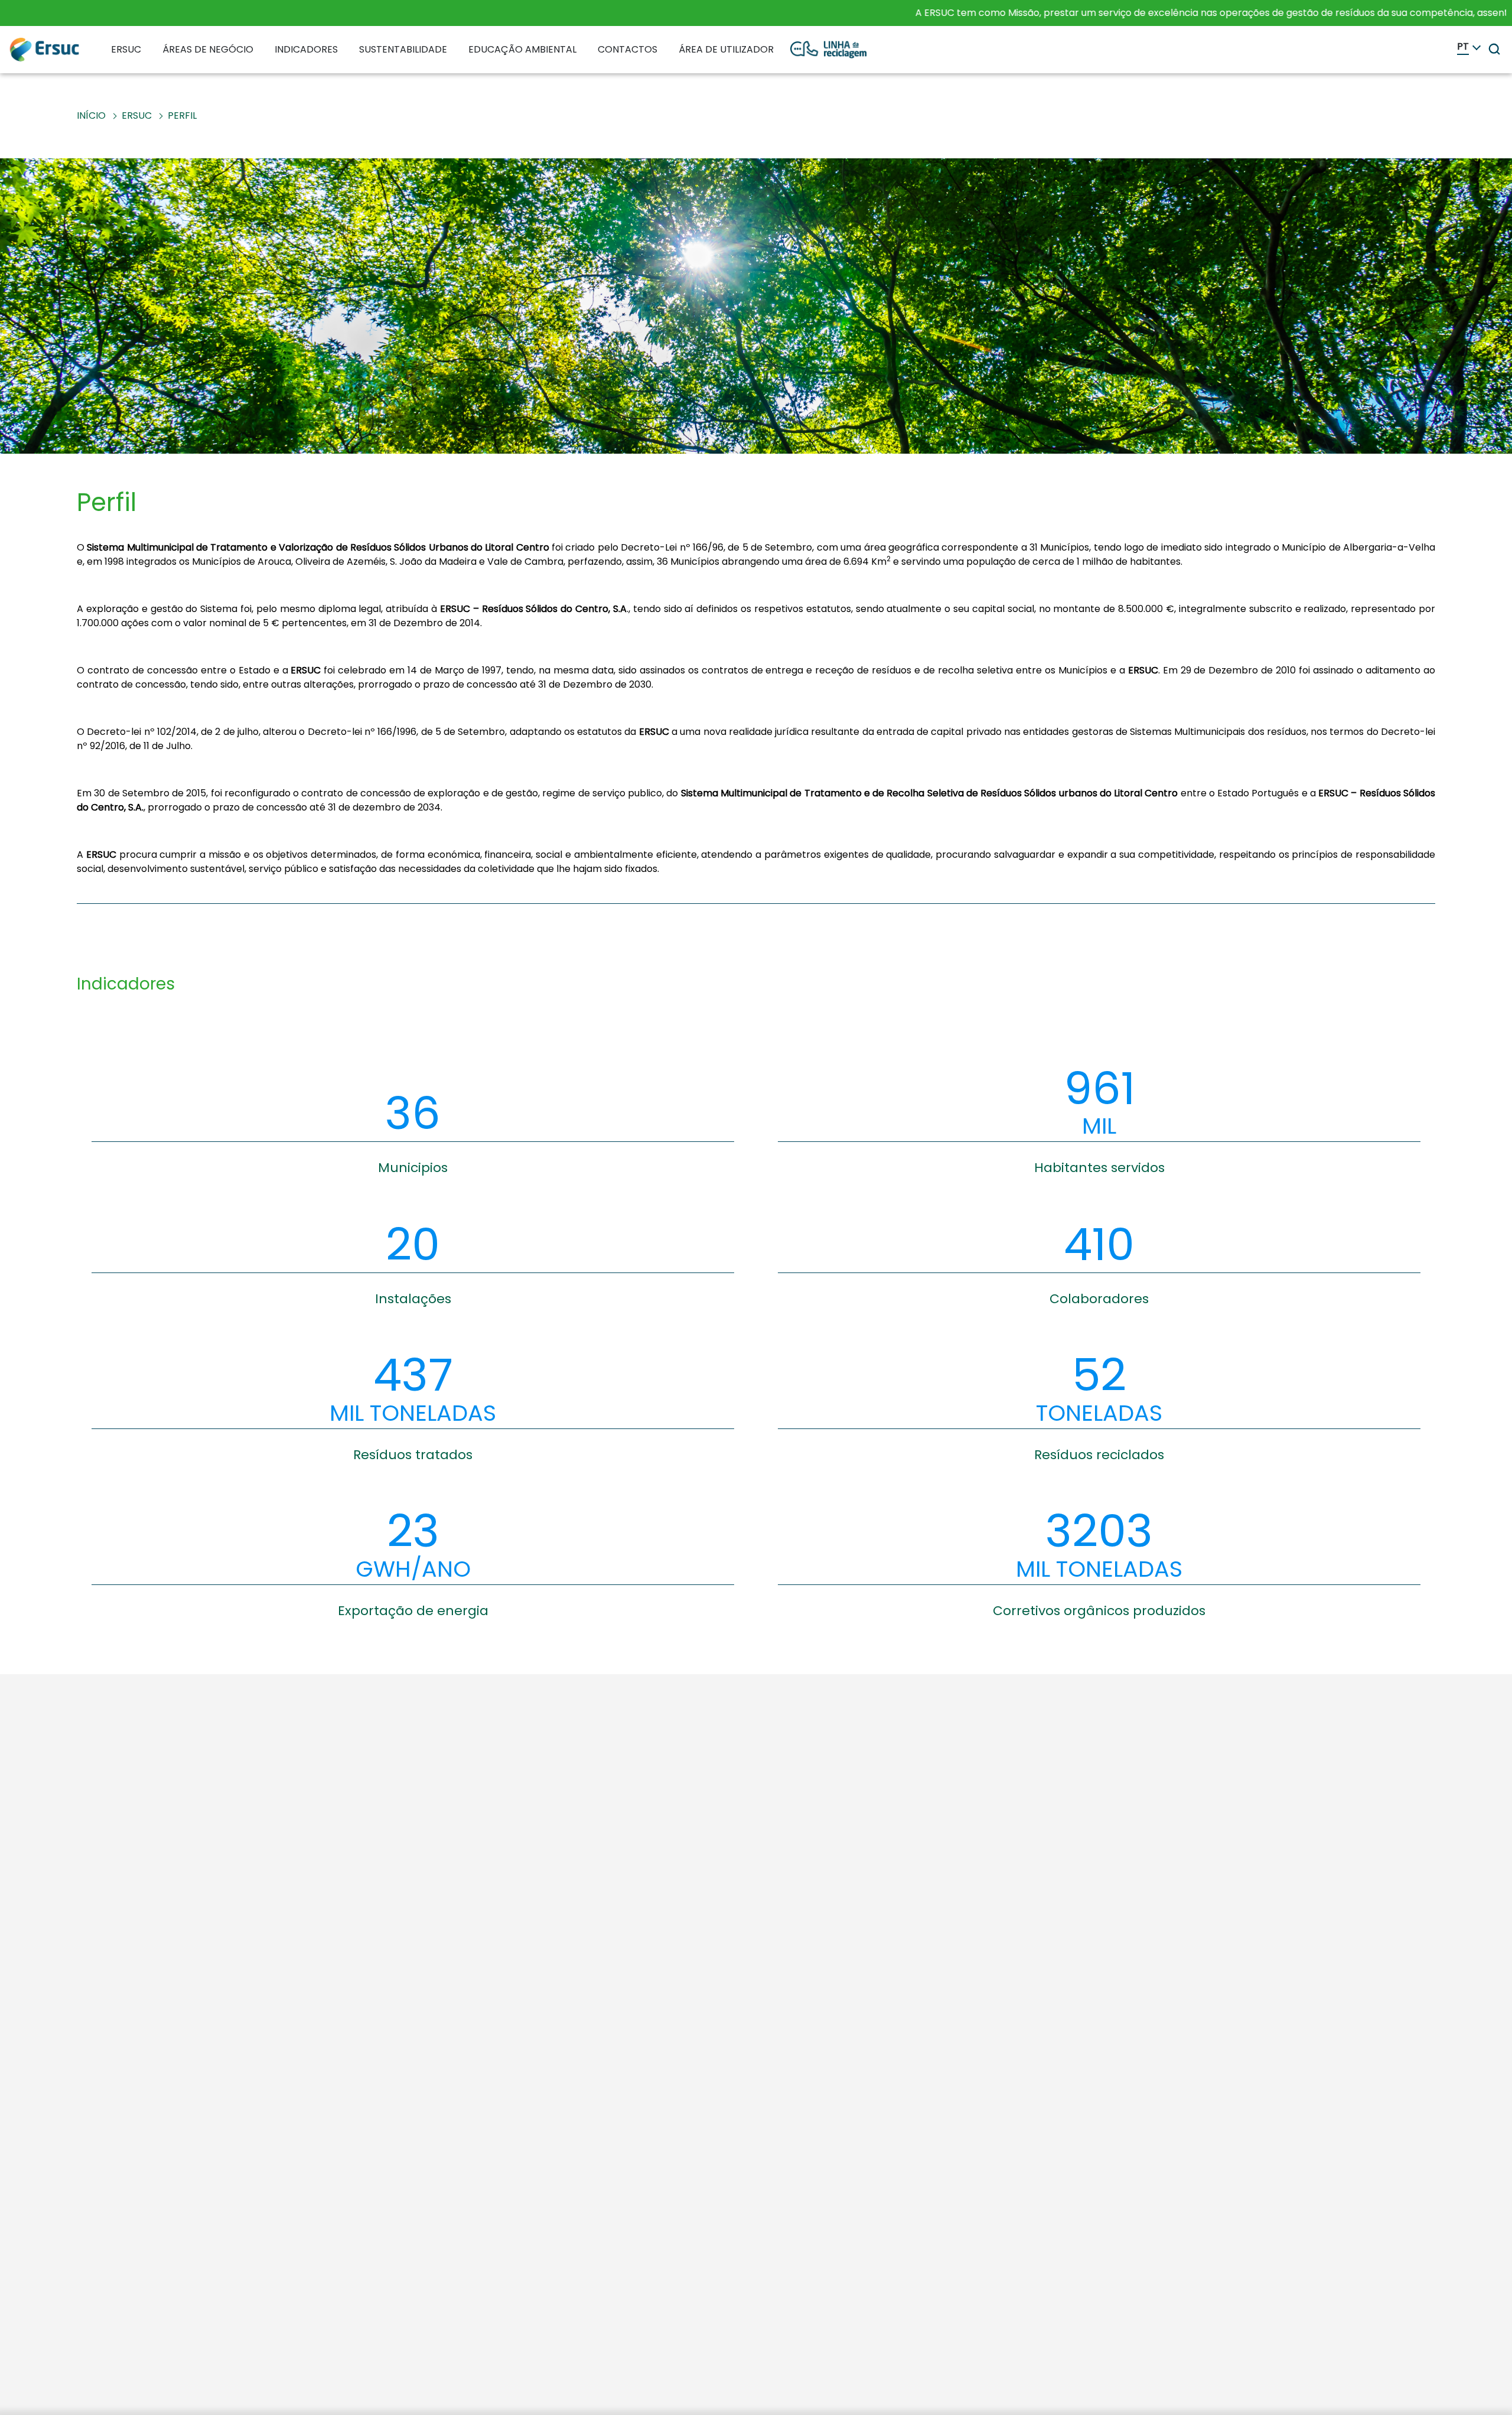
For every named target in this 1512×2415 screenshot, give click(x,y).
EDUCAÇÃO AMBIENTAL (522, 49)
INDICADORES (306, 49)
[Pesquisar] (1494, 49)
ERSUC (126, 49)
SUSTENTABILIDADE (403, 49)
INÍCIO (91, 115)
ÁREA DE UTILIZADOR (726, 49)
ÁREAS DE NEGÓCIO (208, 49)
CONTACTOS (628, 49)
